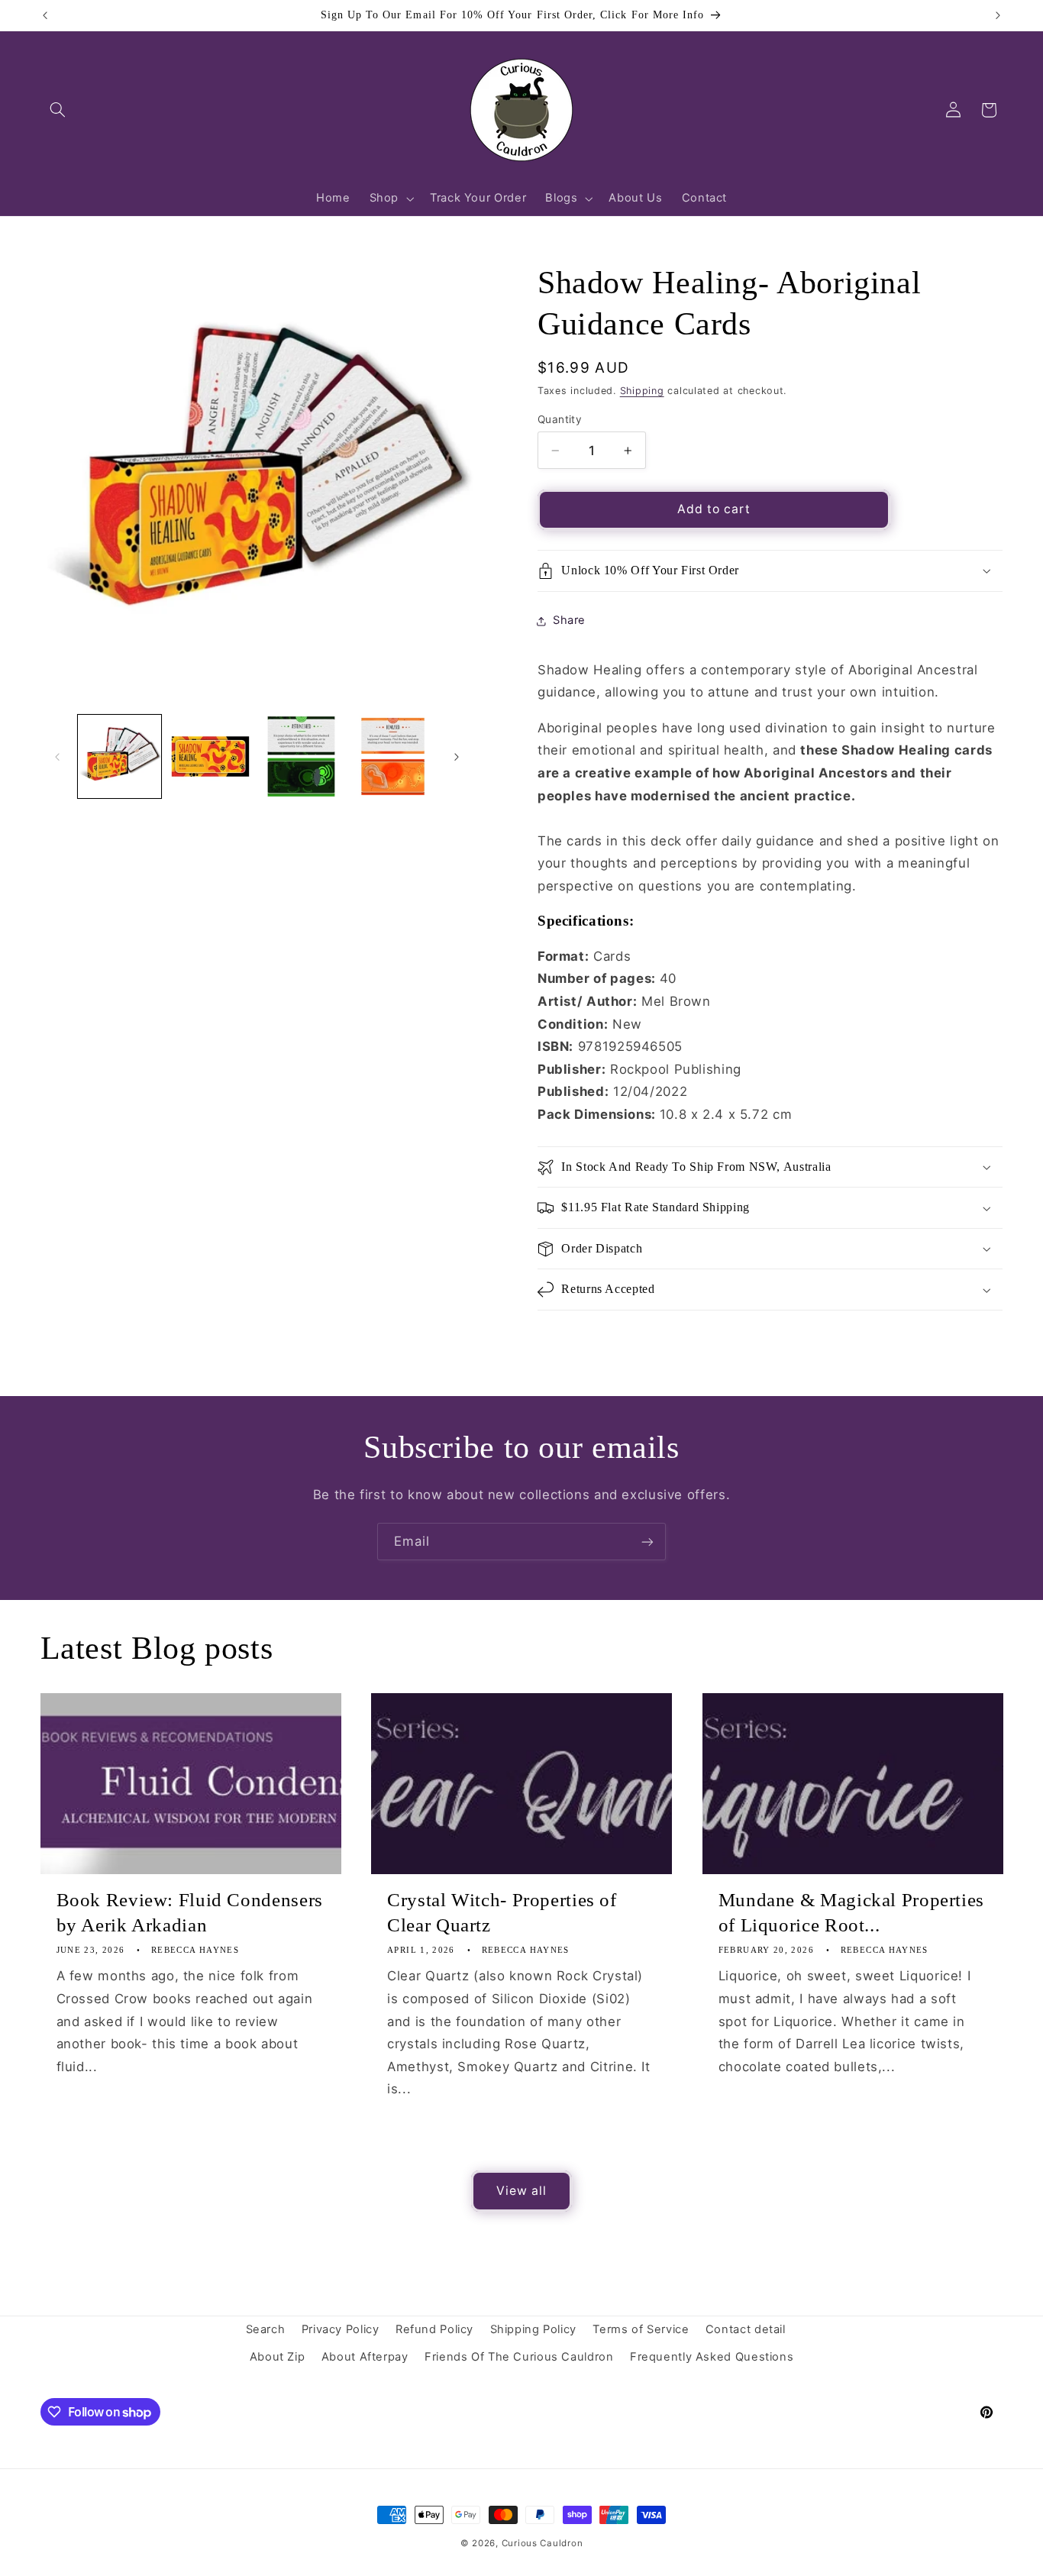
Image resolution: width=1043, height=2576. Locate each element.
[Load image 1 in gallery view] (119, 756)
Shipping (642, 391)
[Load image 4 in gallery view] (393, 756)
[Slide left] (57, 757)
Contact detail (746, 2329)
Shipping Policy (533, 2329)
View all (521, 2191)
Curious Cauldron (542, 2543)
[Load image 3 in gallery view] (301, 756)
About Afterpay (365, 2357)
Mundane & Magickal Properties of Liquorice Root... (851, 1912)
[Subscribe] (647, 1542)
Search (266, 2329)
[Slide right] (457, 757)
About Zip (278, 2357)
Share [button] (569, 620)
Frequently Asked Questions (712, 2357)
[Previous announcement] (45, 15)
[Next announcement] (998, 15)
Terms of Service (641, 2329)
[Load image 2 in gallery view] (210, 756)
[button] (58, 110)
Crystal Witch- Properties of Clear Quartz (502, 1912)
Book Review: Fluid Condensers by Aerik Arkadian (190, 1912)
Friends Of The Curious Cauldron (519, 2357)
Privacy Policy (341, 2329)
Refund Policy (434, 2329)
